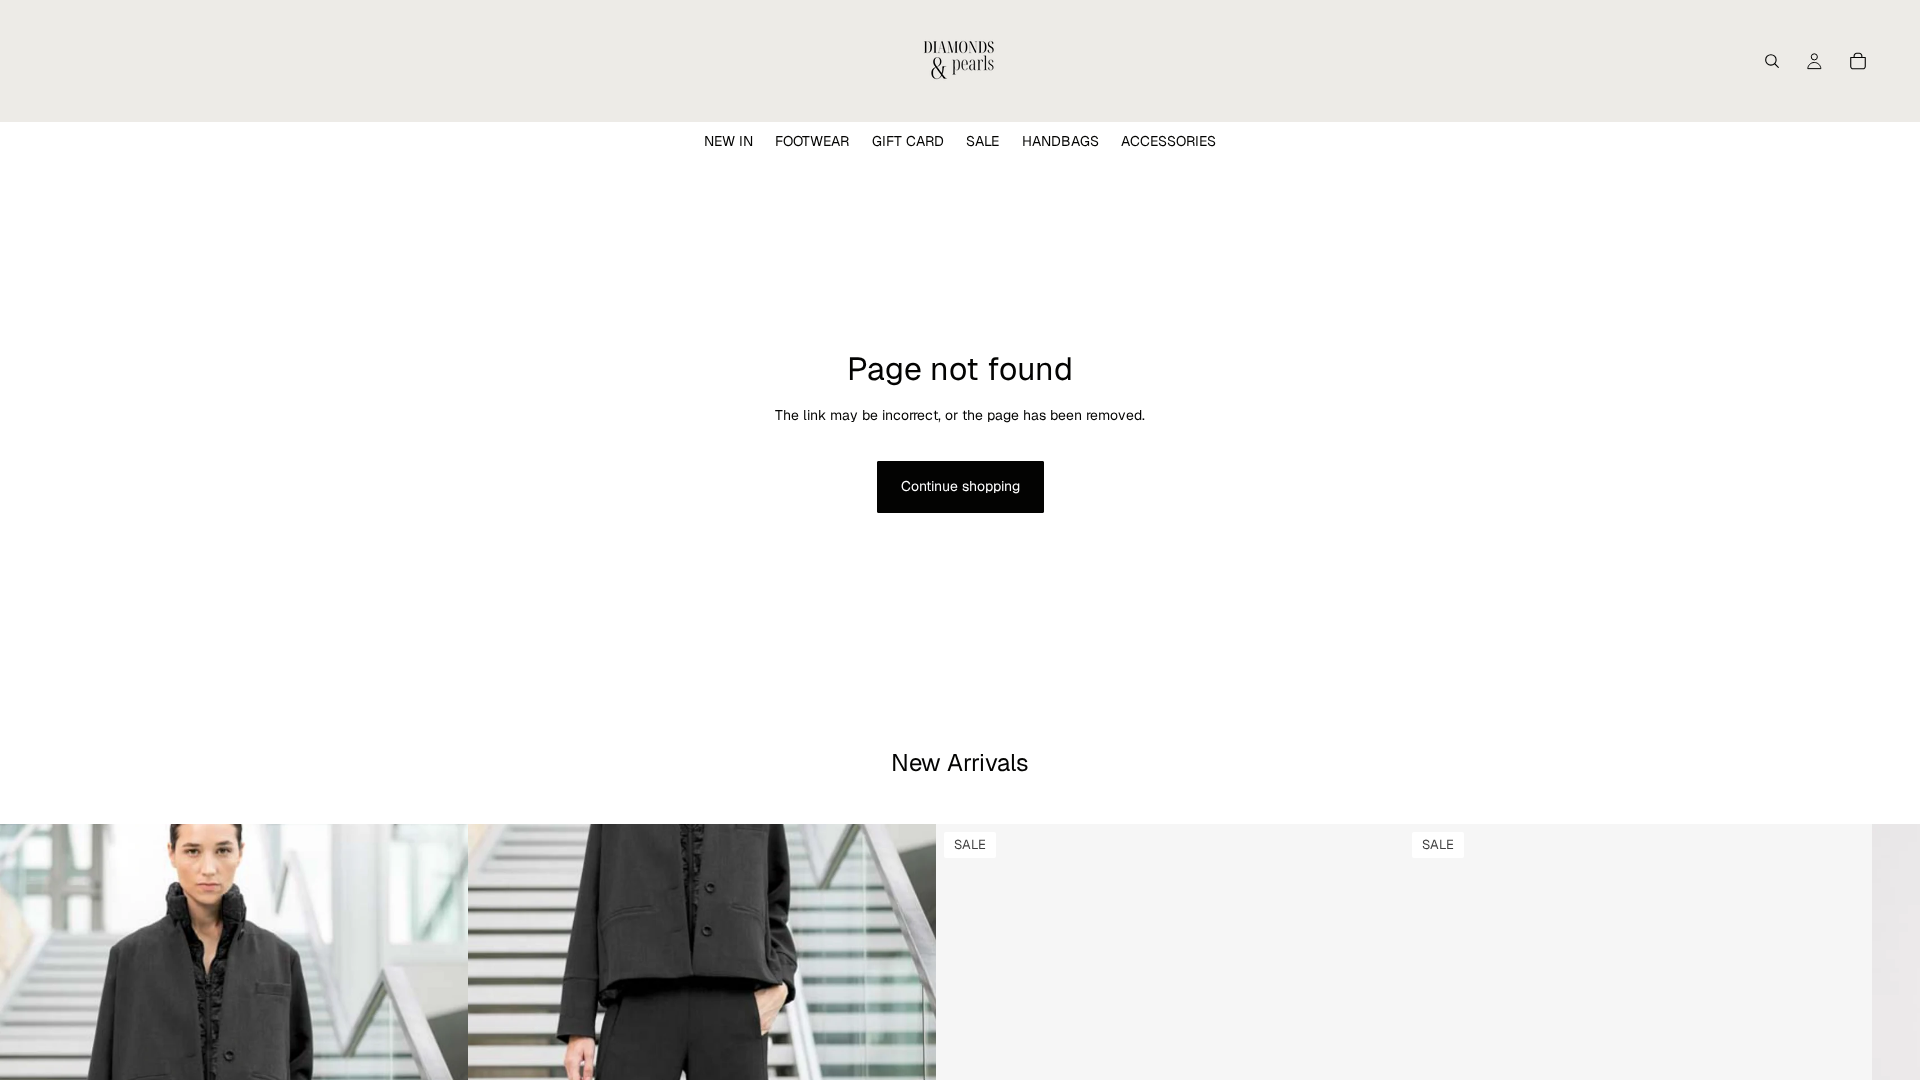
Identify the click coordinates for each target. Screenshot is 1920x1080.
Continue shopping (960, 486)
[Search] (1772, 61)
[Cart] (1858, 61)
